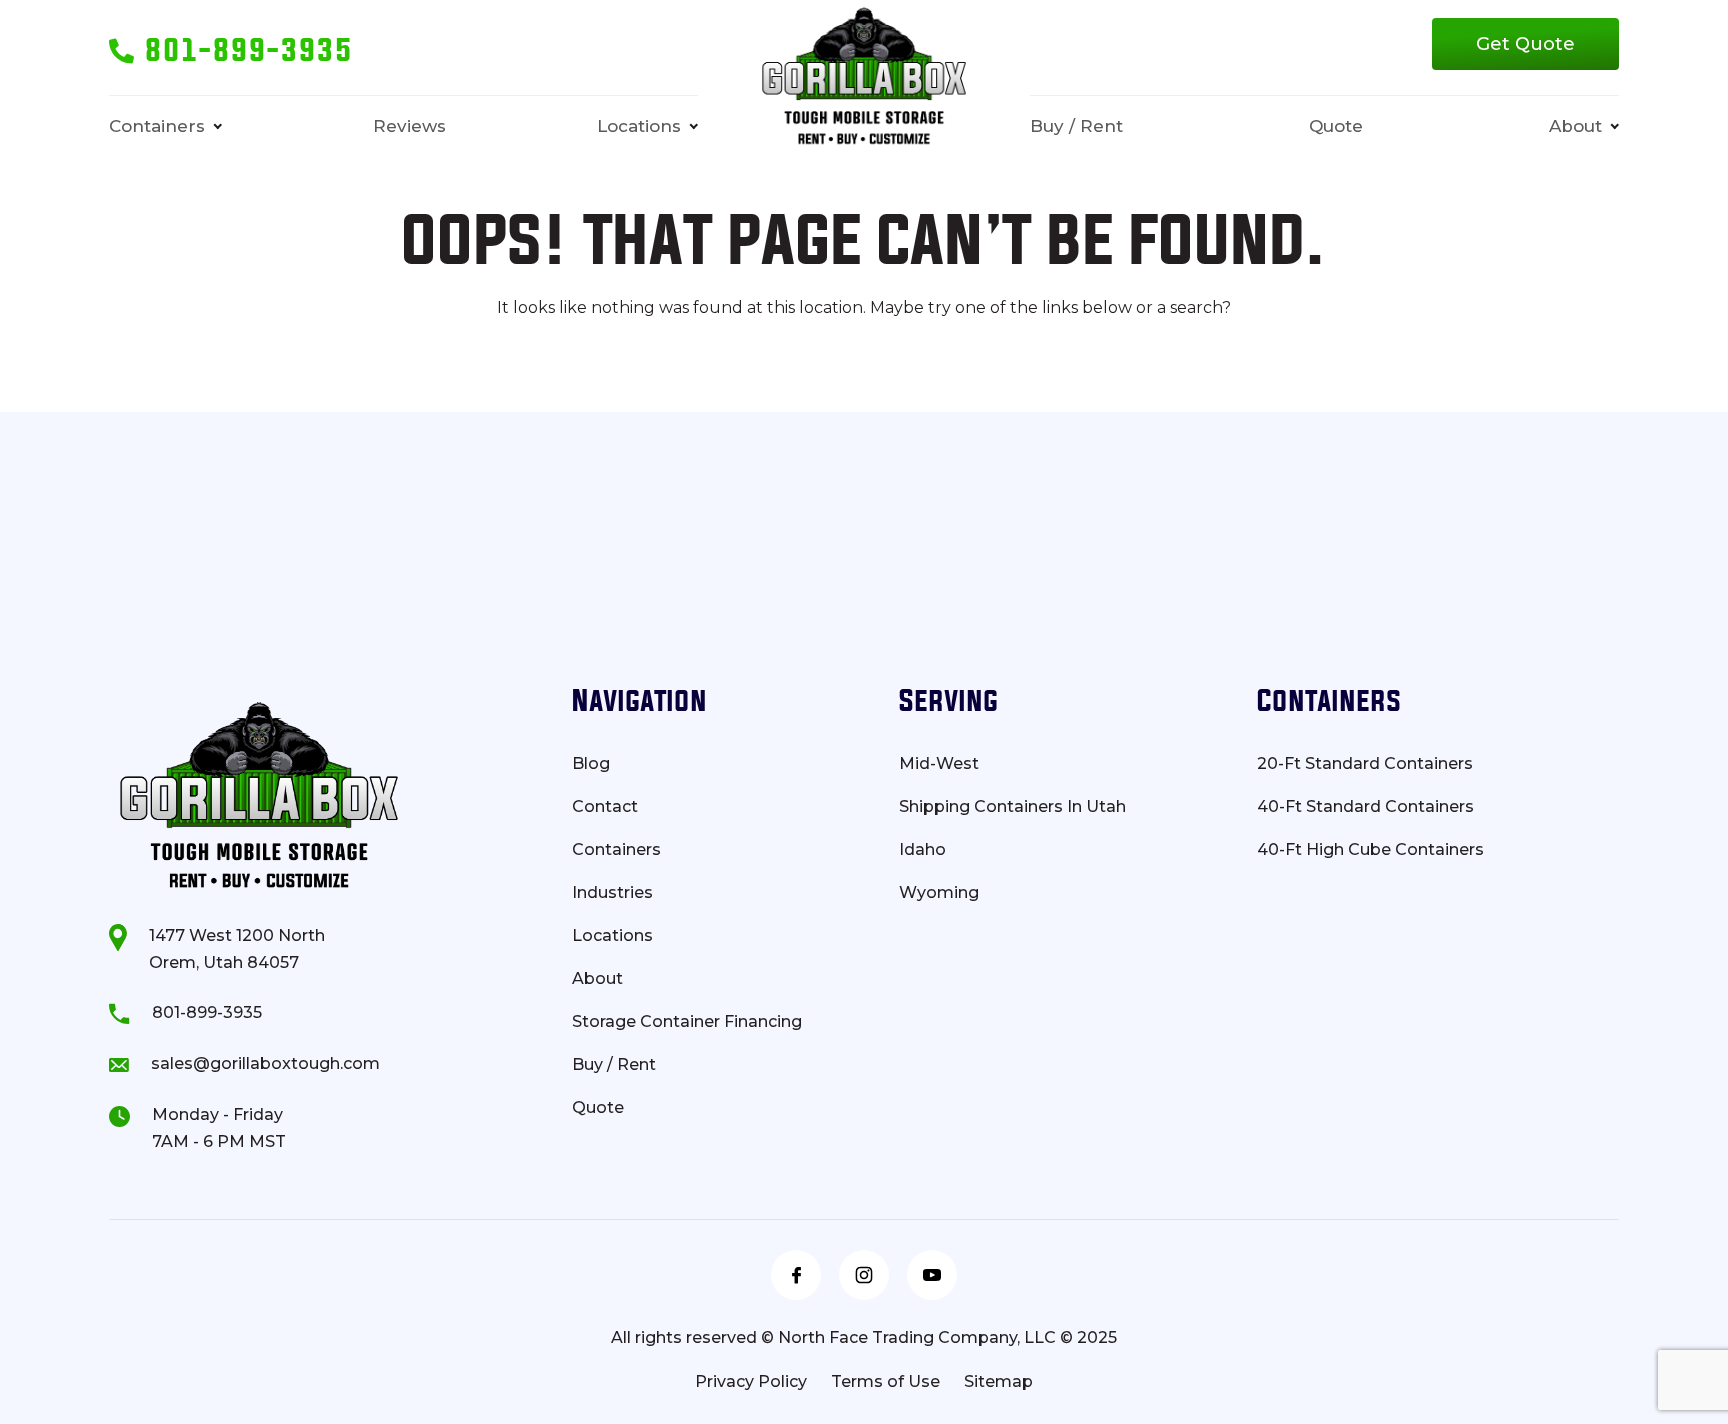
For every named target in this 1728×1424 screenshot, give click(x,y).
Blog (591, 764)
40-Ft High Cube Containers (1370, 850)
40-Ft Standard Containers (1365, 807)
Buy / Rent (1076, 126)
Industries (612, 893)
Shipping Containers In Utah (1012, 807)
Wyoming (939, 893)
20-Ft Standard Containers (1365, 764)
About (1575, 126)
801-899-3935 (207, 1012)
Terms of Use (885, 1382)
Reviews (409, 126)
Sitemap (998, 1382)
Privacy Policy (751, 1382)
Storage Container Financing (687, 1022)
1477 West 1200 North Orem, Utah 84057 (237, 949)
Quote (1336, 126)
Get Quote (1525, 44)
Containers (157, 126)
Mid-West (939, 764)
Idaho (922, 850)
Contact (605, 807)
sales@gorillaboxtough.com (265, 1063)
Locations (639, 126)
